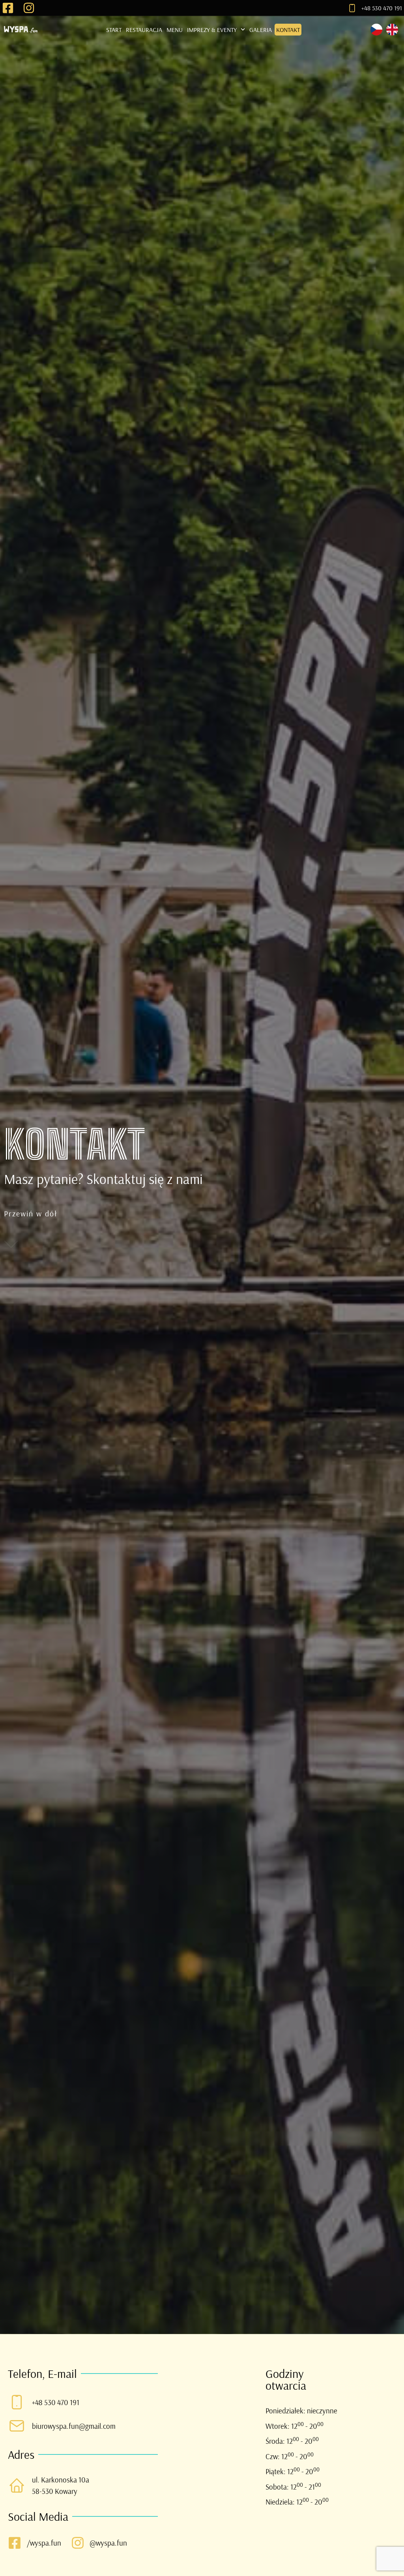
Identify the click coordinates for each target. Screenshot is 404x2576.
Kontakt (288, 30)
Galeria (261, 30)
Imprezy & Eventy (212, 30)
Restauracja (144, 30)
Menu (175, 30)
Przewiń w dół (31, 1213)
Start (114, 30)
